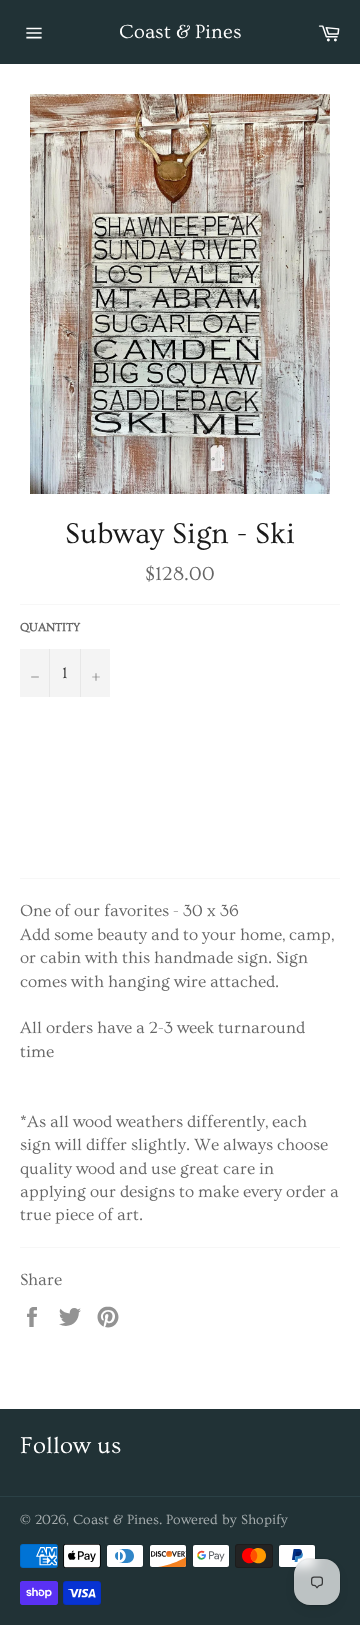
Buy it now (175, 809)
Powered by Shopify (227, 1520)
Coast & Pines (180, 32)
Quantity (50, 627)
